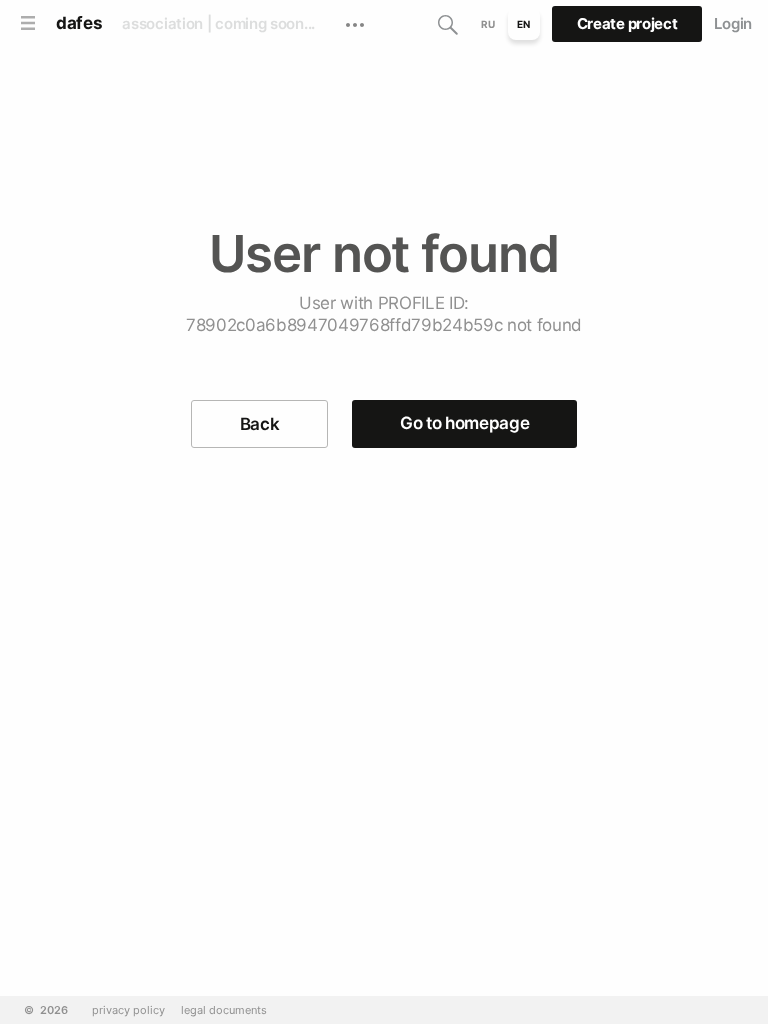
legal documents (224, 1010)
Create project (627, 23)
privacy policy (128, 1010)
